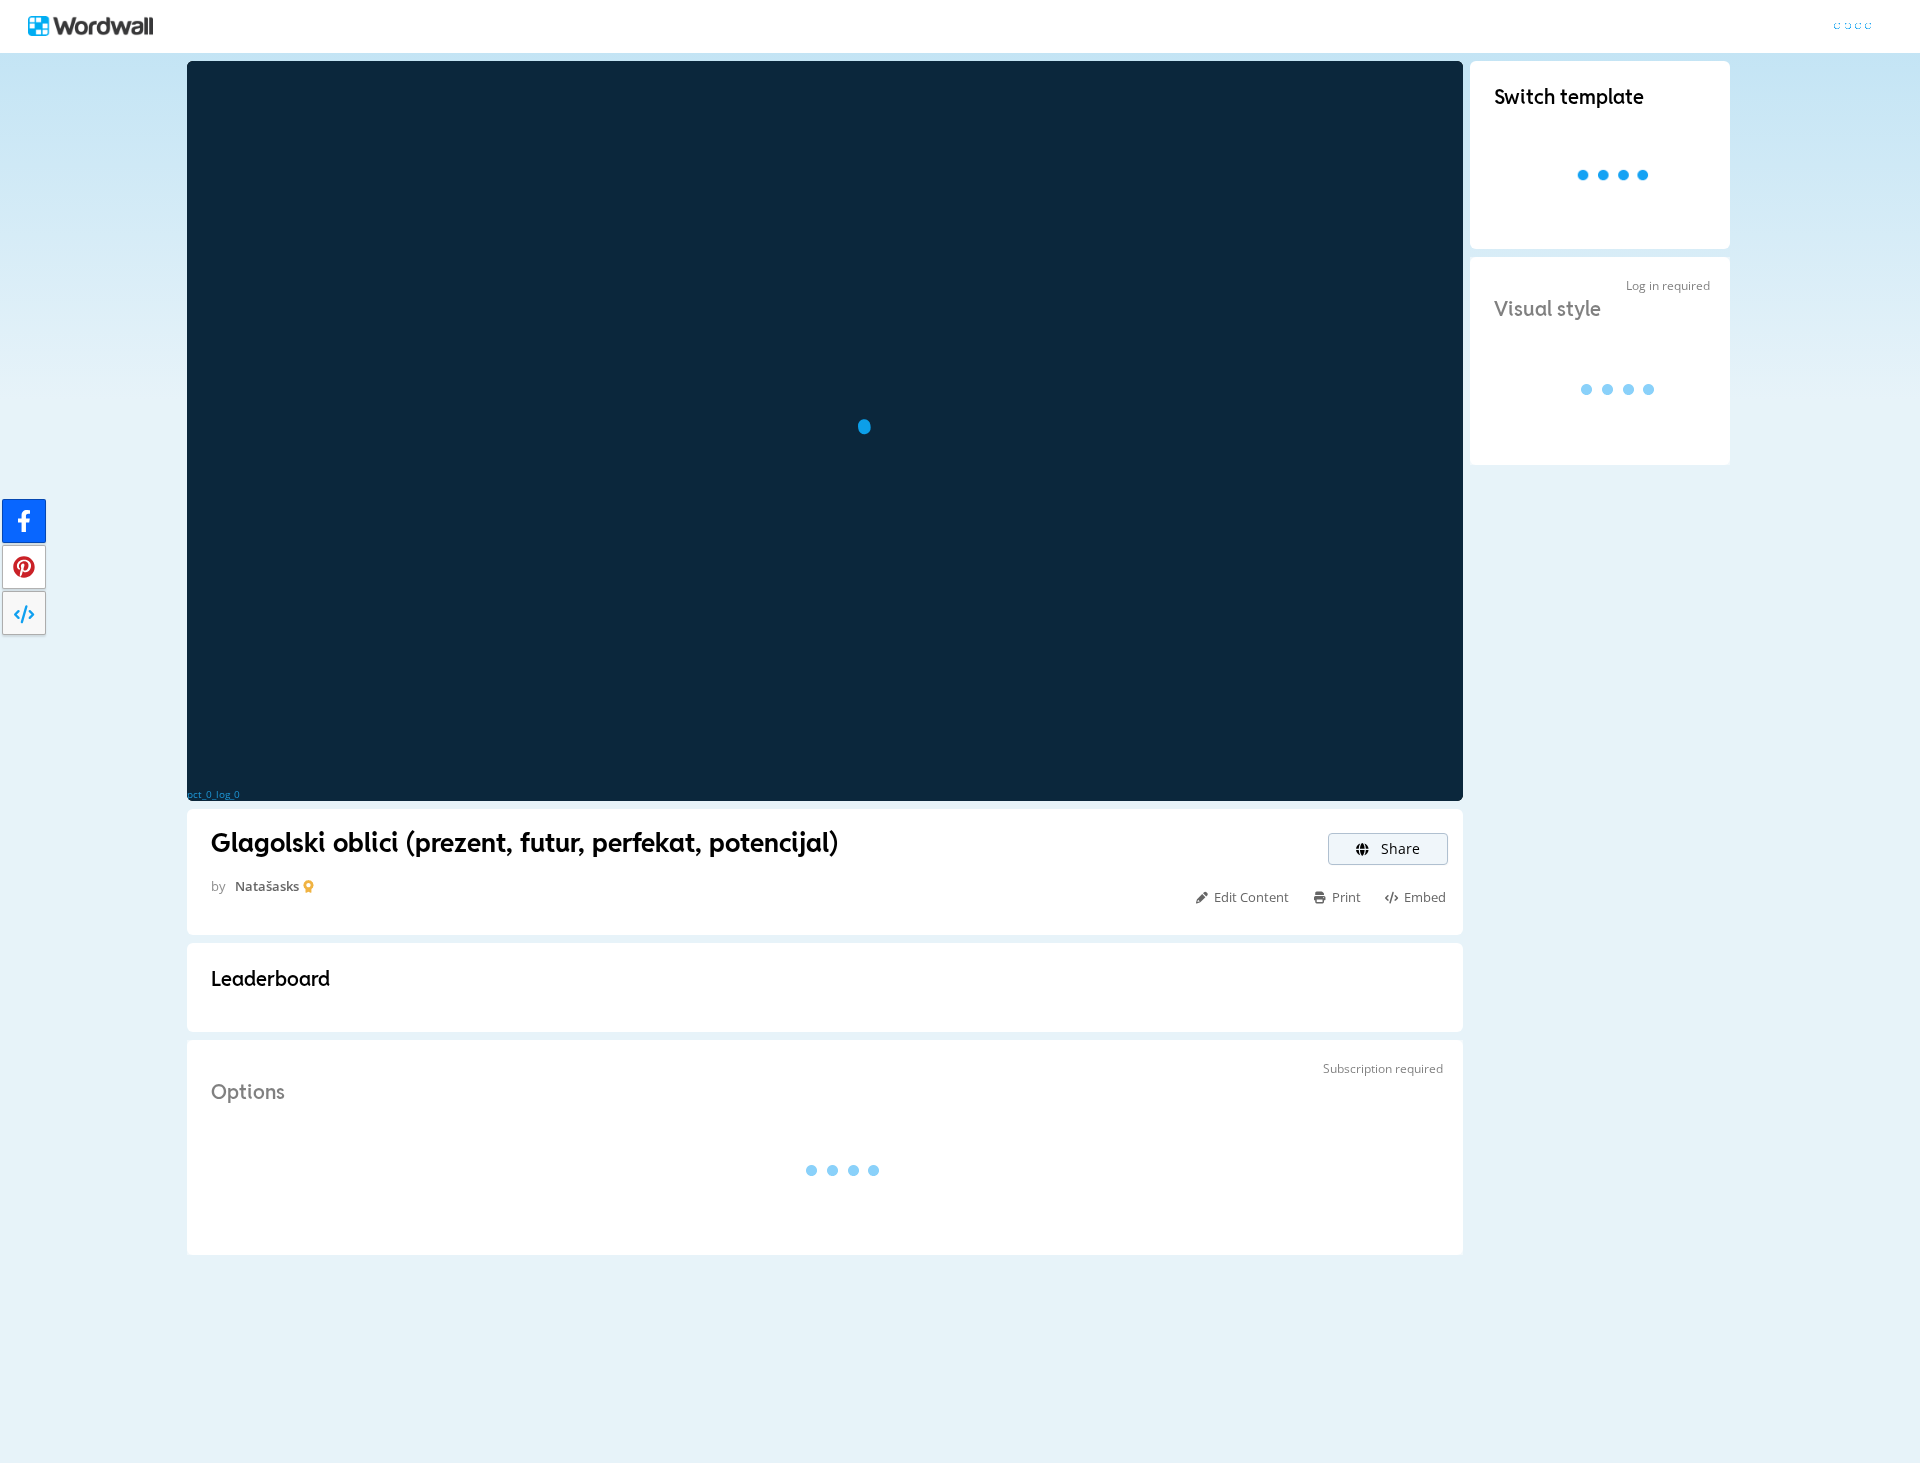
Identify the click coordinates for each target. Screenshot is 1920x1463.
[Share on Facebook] (24, 521)
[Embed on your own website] (24, 613)
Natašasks (267, 886)
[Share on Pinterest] (24, 567)
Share (1398, 848)
